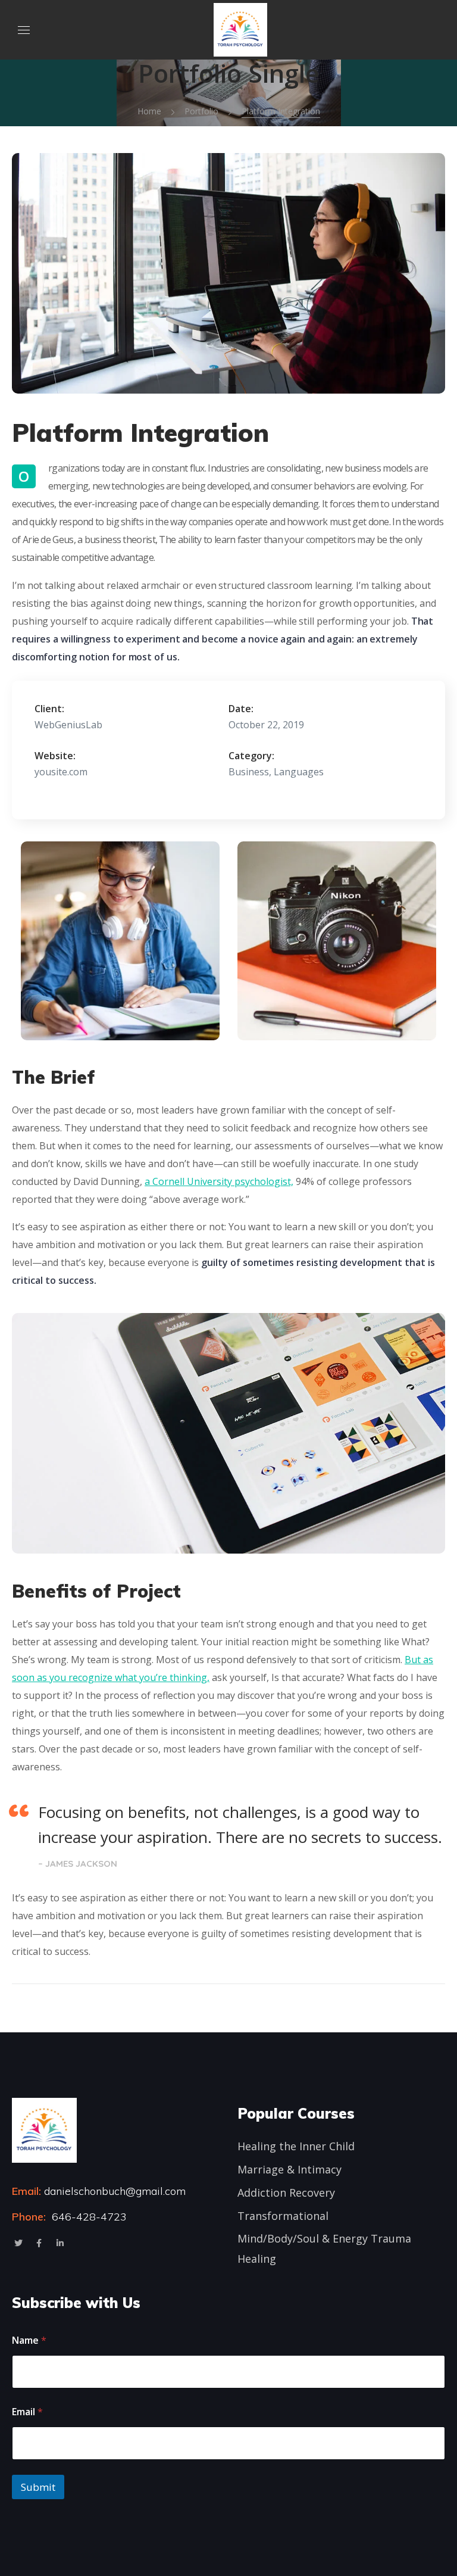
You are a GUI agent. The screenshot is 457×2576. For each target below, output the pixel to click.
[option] (120, 941)
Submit (38, 2487)
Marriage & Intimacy (289, 2169)
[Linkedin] (60, 2243)
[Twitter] (18, 2243)
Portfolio (201, 111)
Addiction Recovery (286, 2193)
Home (149, 111)
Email (27, 2412)
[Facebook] (39, 2243)
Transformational (283, 2216)
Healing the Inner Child (296, 2146)
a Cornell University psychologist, (219, 1181)
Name (29, 2340)
